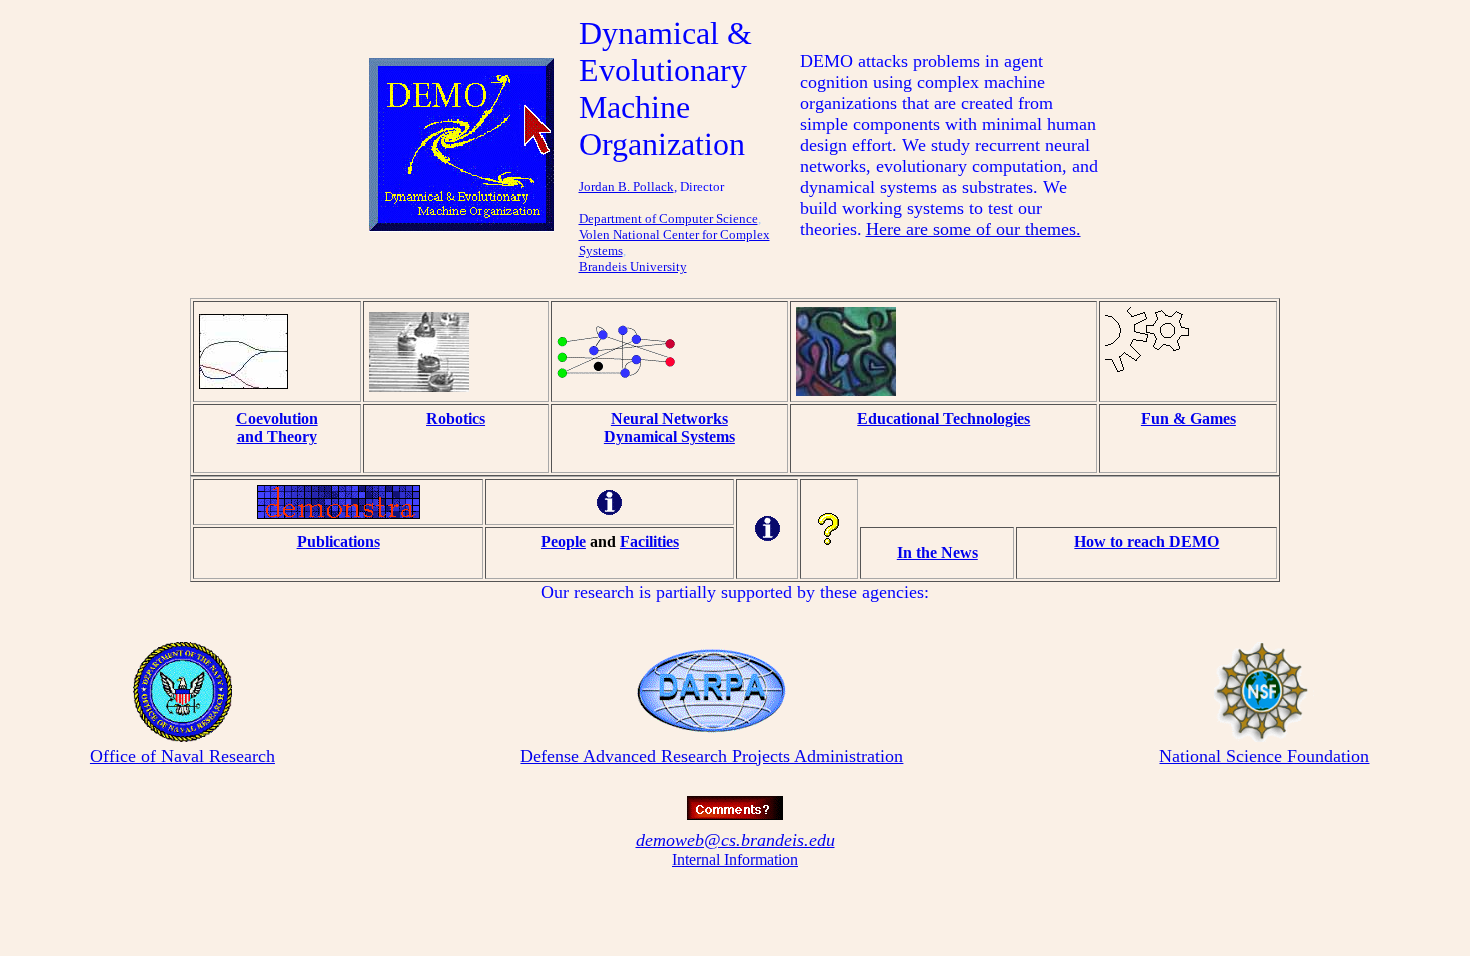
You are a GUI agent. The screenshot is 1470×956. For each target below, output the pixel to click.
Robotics (455, 418)
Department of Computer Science (668, 218)
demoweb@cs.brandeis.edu (735, 840)
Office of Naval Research (182, 756)
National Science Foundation (1264, 756)
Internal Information (735, 859)
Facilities (649, 541)
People (563, 541)
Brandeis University (633, 266)
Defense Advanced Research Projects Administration (711, 756)
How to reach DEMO (1146, 541)
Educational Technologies (943, 418)
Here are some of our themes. (973, 229)
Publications (338, 541)
